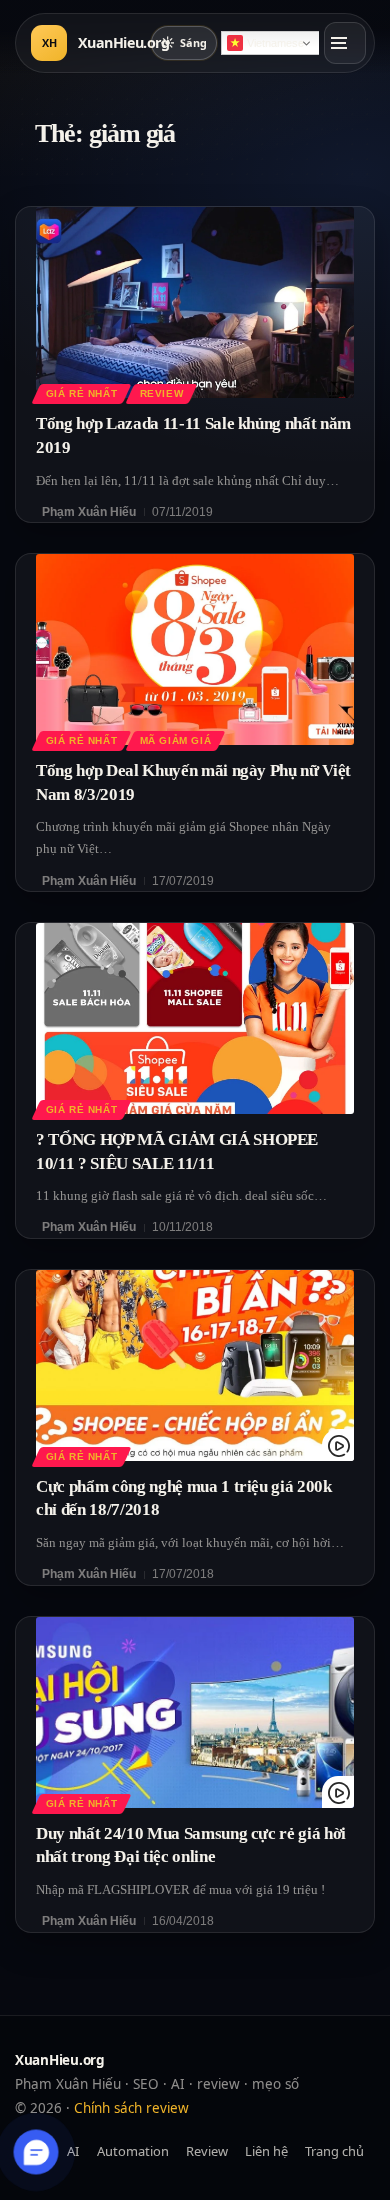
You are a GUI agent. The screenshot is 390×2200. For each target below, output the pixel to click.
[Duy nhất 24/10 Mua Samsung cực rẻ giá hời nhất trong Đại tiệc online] (195, 1712)
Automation (133, 2151)
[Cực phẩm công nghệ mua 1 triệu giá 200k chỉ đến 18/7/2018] (195, 1365)
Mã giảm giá (175, 740)
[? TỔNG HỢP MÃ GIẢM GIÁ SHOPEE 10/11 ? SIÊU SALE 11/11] (195, 1018)
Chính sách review (131, 2108)
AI (73, 2151)
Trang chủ (334, 2151)
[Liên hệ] (36, 2152)
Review (162, 393)
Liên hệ (266, 2151)
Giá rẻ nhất (81, 393)
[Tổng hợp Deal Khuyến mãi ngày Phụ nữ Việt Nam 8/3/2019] (195, 649)
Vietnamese (275, 43)
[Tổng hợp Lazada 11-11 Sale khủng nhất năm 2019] (195, 302)
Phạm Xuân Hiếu (89, 512)
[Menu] (345, 43)
